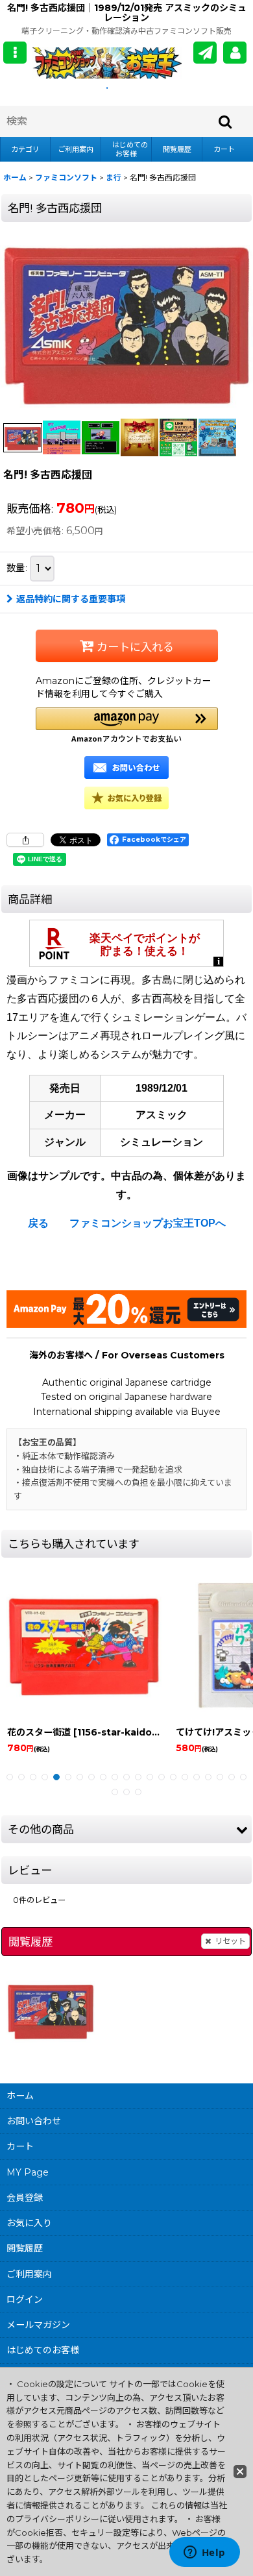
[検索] (226, 121)
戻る (38, 1223)
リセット (230, 1941)
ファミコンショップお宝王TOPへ (148, 1223)
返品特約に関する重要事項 (71, 599)
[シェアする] (25, 840)
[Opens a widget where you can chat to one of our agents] (204, 2553)
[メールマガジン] (205, 53)
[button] (15, 53)
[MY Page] (235, 53)
